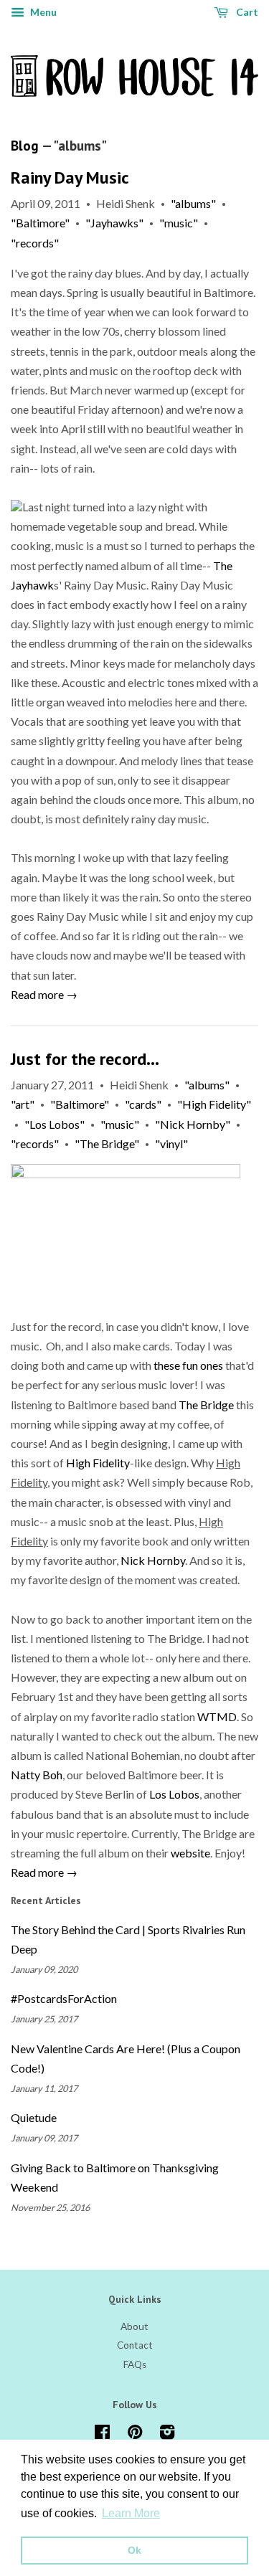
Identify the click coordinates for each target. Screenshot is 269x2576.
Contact (135, 2345)
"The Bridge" (107, 1143)
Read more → (44, 994)
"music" (179, 223)
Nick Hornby (153, 1560)
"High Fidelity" (214, 1104)
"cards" (143, 1104)
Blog (25, 146)
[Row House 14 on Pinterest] (135, 2435)
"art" (23, 1104)
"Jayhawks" (114, 223)
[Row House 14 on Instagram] (167, 2435)
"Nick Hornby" (193, 1124)
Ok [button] (134, 2550)
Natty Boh (37, 1775)
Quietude (34, 2117)
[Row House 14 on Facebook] (102, 2435)
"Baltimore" (40, 223)
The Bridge (206, 1405)
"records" (35, 243)
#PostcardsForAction (64, 1998)
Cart (246, 12)
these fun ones (188, 1365)
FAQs (135, 2364)
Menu (42, 12)
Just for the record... (85, 1059)
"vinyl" (171, 1143)
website (190, 1853)
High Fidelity (98, 1463)
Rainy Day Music (70, 177)
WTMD (217, 1716)
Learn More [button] (131, 2513)
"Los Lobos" (55, 1124)
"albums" (193, 203)
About (134, 2326)
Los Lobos (174, 1794)
